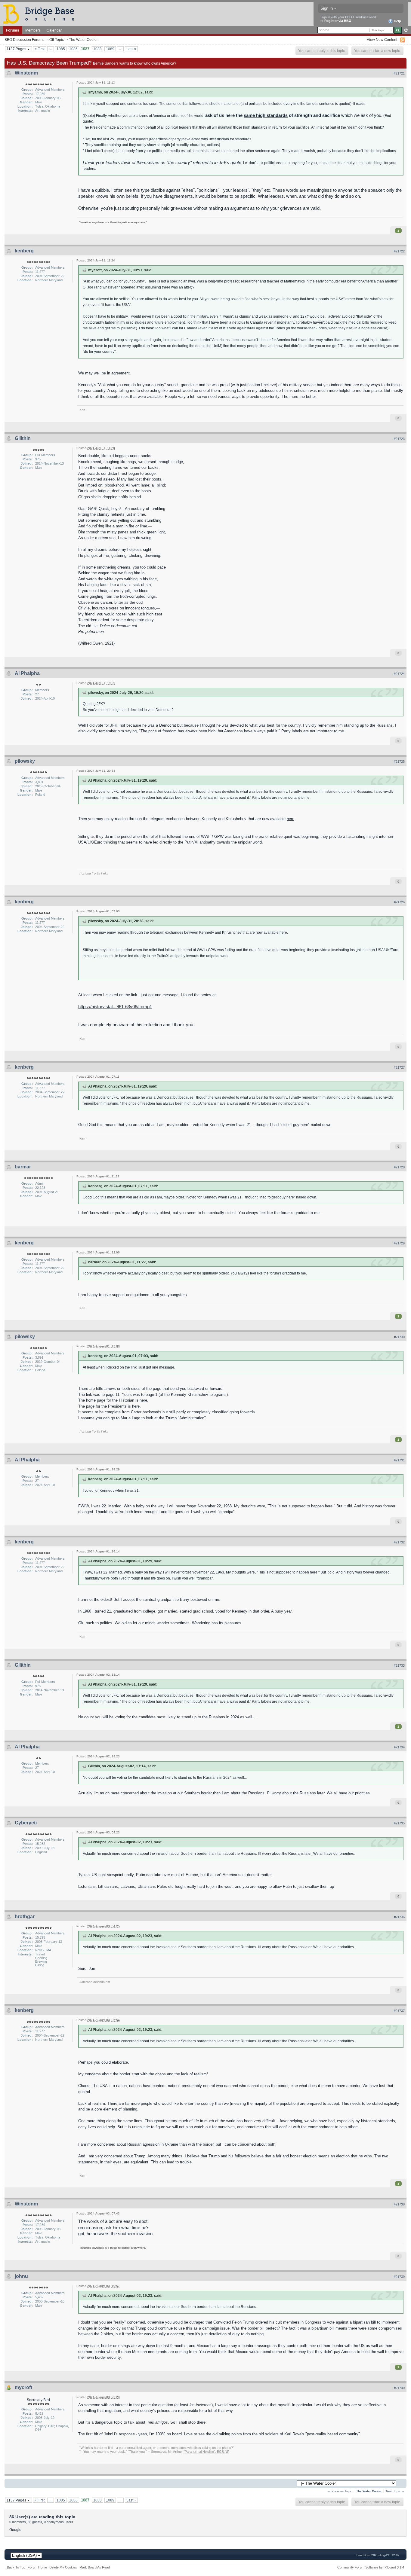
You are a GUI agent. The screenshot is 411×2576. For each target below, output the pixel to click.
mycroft (23, 2387)
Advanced (406, 30)
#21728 (399, 1167)
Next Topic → (395, 2491)
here (290, 819)
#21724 (399, 674)
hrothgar (25, 1917)
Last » (131, 49)
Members (33, 30)
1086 (73, 49)
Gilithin (23, 438)
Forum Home (37, 2567)
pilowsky (25, 761)
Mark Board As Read (95, 2567)
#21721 (399, 73)
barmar (23, 1167)
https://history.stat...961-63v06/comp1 (115, 1007)
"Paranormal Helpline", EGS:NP (206, 2452)
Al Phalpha (27, 673)
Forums (13, 30)
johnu (21, 2276)
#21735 (399, 1823)
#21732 (399, 1542)
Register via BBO (338, 21)
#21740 (399, 2388)
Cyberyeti (26, 1823)
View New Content (382, 40)
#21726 (399, 902)
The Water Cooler (83, 40)
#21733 (399, 1665)
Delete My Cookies (63, 2567)
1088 (97, 49)
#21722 (399, 251)
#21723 (399, 439)
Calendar (54, 30)
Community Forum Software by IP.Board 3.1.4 (371, 2567)
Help (397, 21)
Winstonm (26, 73)
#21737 (399, 2011)
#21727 (399, 1067)
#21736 (399, 1917)
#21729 (399, 1243)
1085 (61, 49)
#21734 (399, 1747)
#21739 (399, 2277)
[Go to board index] (41, 14)
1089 (110, 49)
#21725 (399, 762)
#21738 (399, 2204)
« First (40, 49)
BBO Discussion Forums (24, 40)
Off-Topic (57, 40)
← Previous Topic (340, 2491)
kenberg (24, 251)
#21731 (399, 1460)
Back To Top (16, 2567)
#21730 (399, 1337)
